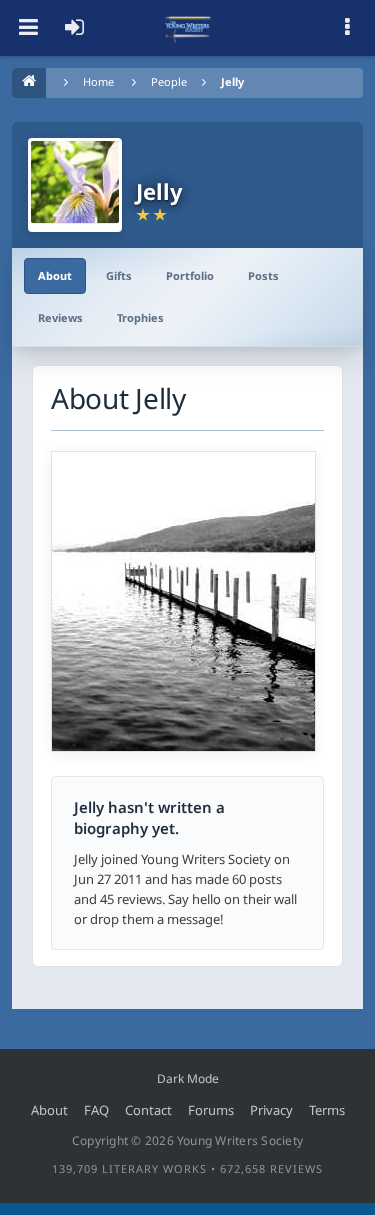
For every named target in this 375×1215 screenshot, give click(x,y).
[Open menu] (28, 28)
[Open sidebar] (347, 28)
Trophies (140, 317)
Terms (327, 1110)
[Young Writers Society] (188, 28)
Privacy (271, 1110)
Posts (263, 275)
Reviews (60, 317)
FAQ (96, 1110)
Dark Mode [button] (188, 1078)
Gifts (119, 275)
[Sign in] (74, 28)
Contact (148, 1110)
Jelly (232, 81)
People (169, 81)
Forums (211, 1110)
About (55, 275)
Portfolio (190, 275)
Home (98, 81)
